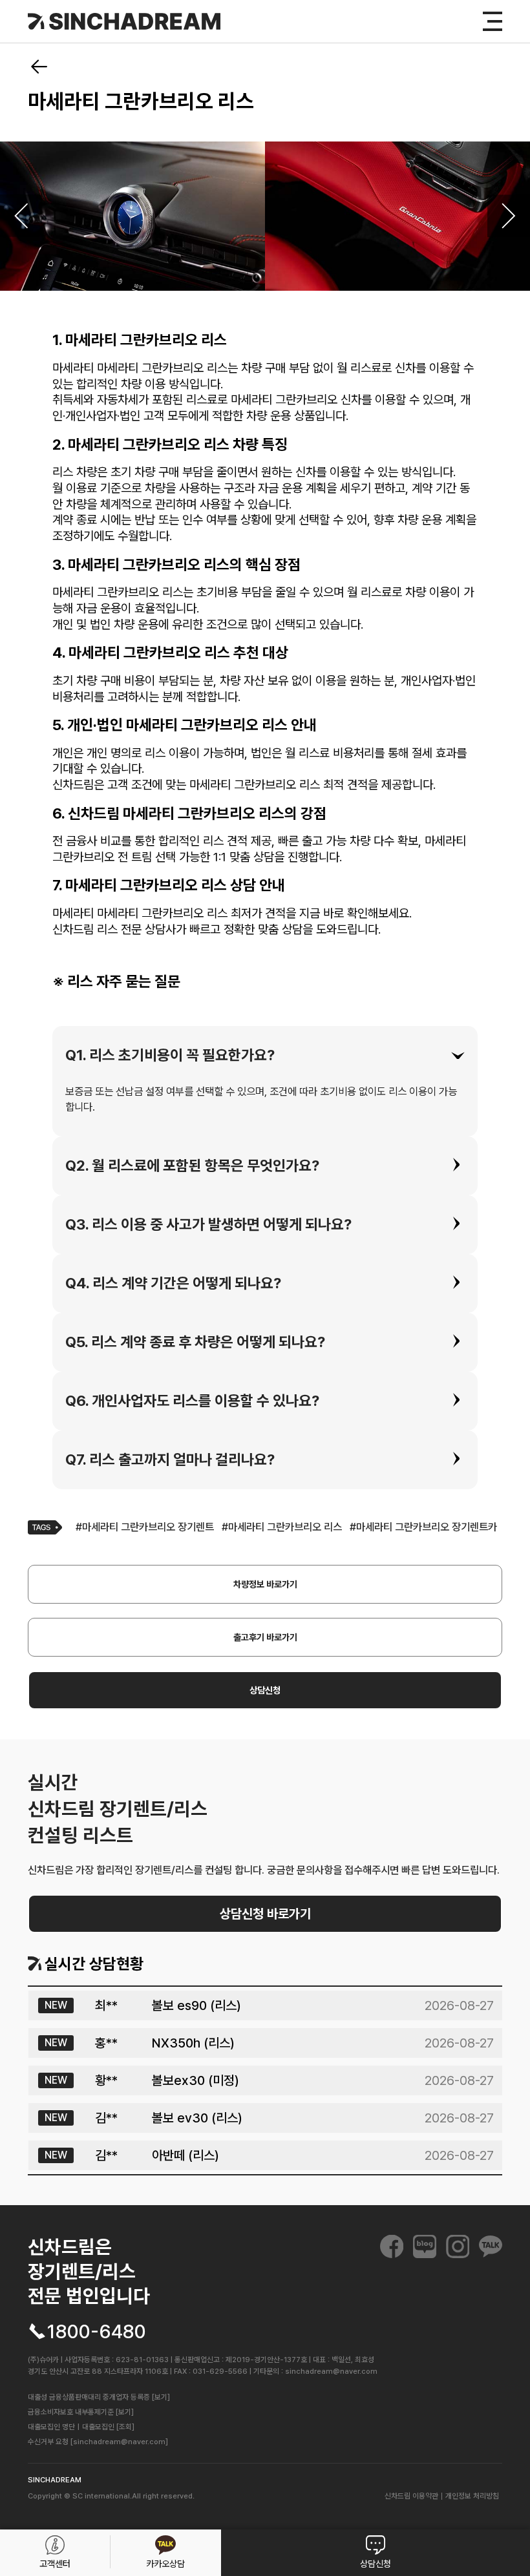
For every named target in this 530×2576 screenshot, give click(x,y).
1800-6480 (97, 2332)
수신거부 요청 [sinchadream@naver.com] (98, 2442)
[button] (265, 1055)
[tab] (265, 1055)
